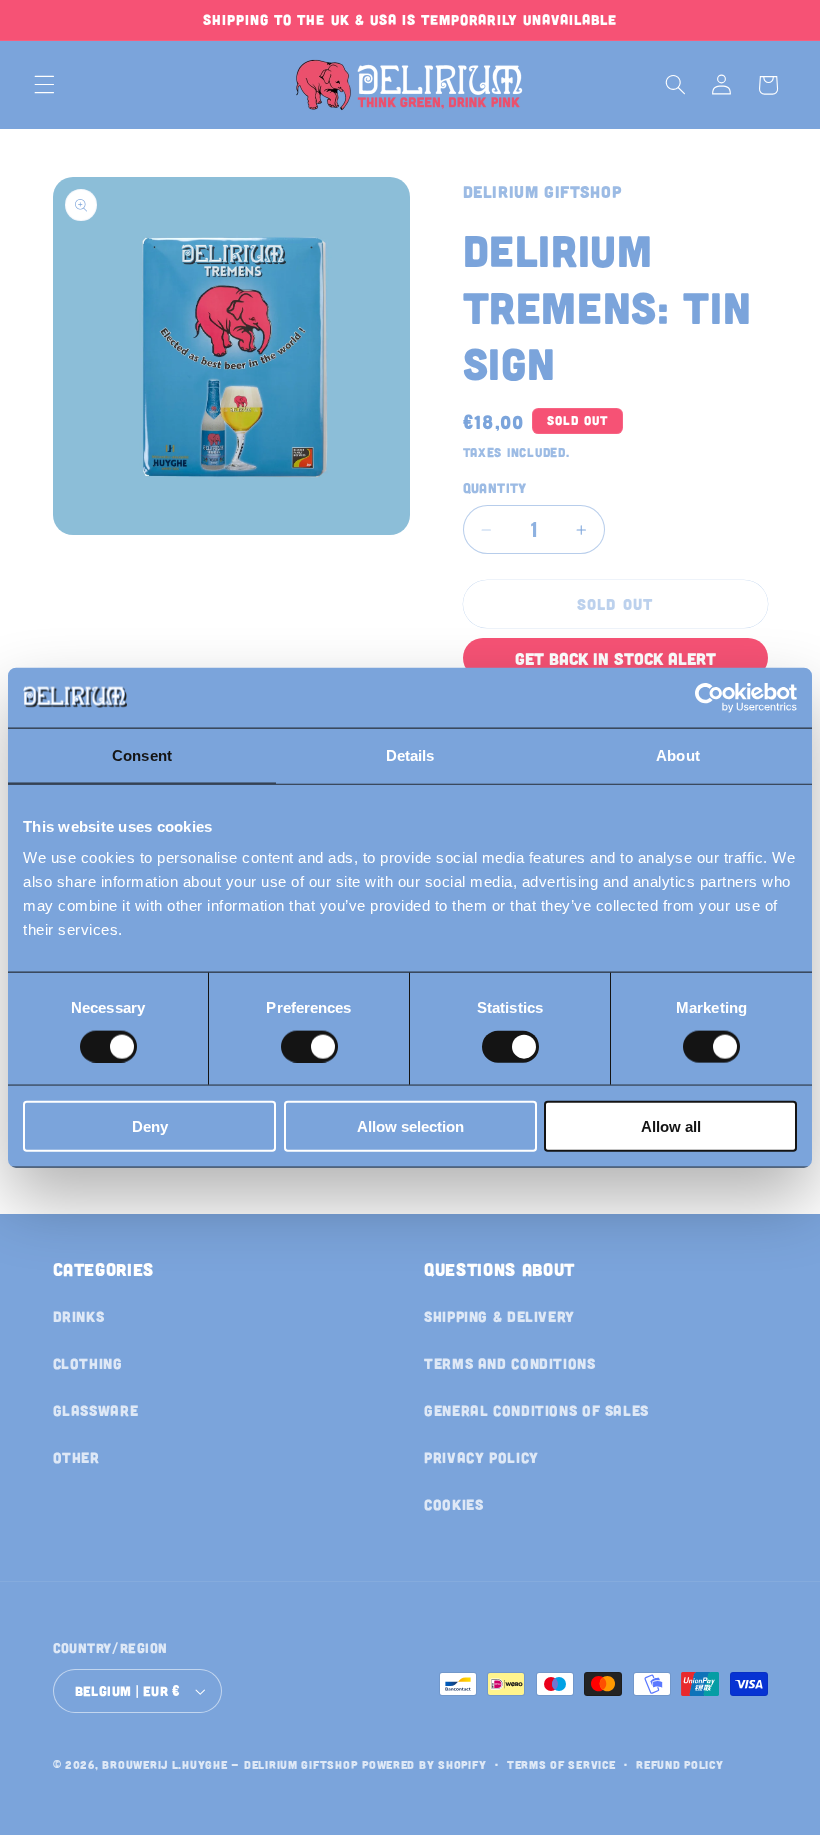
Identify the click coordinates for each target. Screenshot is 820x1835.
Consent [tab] (142, 754)
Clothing (88, 1363)
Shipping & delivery (499, 1316)
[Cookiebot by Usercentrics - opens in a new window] (709, 697)
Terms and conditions (510, 1363)
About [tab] (678, 754)
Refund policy (680, 1764)
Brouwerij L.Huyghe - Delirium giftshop (229, 1764)
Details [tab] (410, 754)
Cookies (453, 1504)
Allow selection (410, 1126)
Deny (150, 1126)
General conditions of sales (536, 1410)
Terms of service (561, 1764)
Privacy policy (481, 1457)
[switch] (309, 1046)
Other (76, 1457)
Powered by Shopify (424, 1764)
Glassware (96, 1410)
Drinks (79, 1316)
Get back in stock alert (615, 658)
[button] (44, 85)
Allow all (671, 1126)
